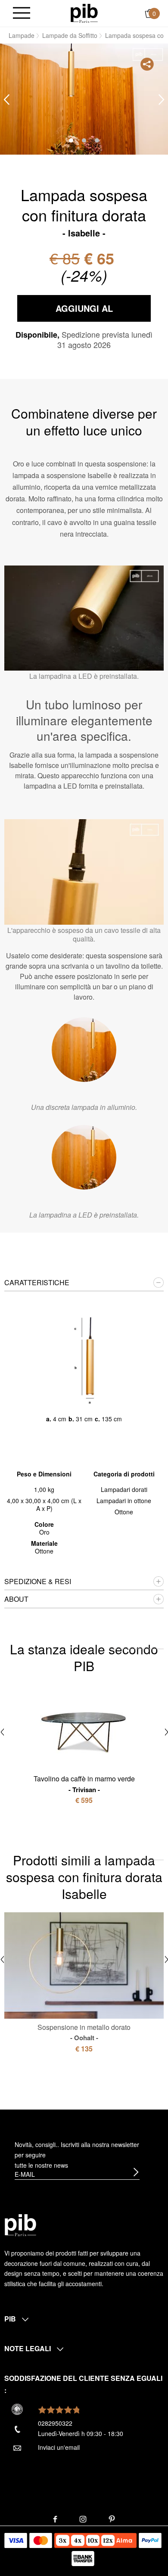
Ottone (124, 1512)
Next (162, 100)
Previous (6, 100)
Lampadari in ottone (124, 1501)
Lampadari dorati (124, 1489)
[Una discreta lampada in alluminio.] (84, 1050)
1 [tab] (71, 140)
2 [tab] (84, 140)
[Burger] (22, 14)
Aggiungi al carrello (84, 312)
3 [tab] (97, 140)
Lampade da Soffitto (70, 35)
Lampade (22, 35)
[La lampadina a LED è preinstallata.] (84, 1157)
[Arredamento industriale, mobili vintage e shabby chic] (84, 12)
